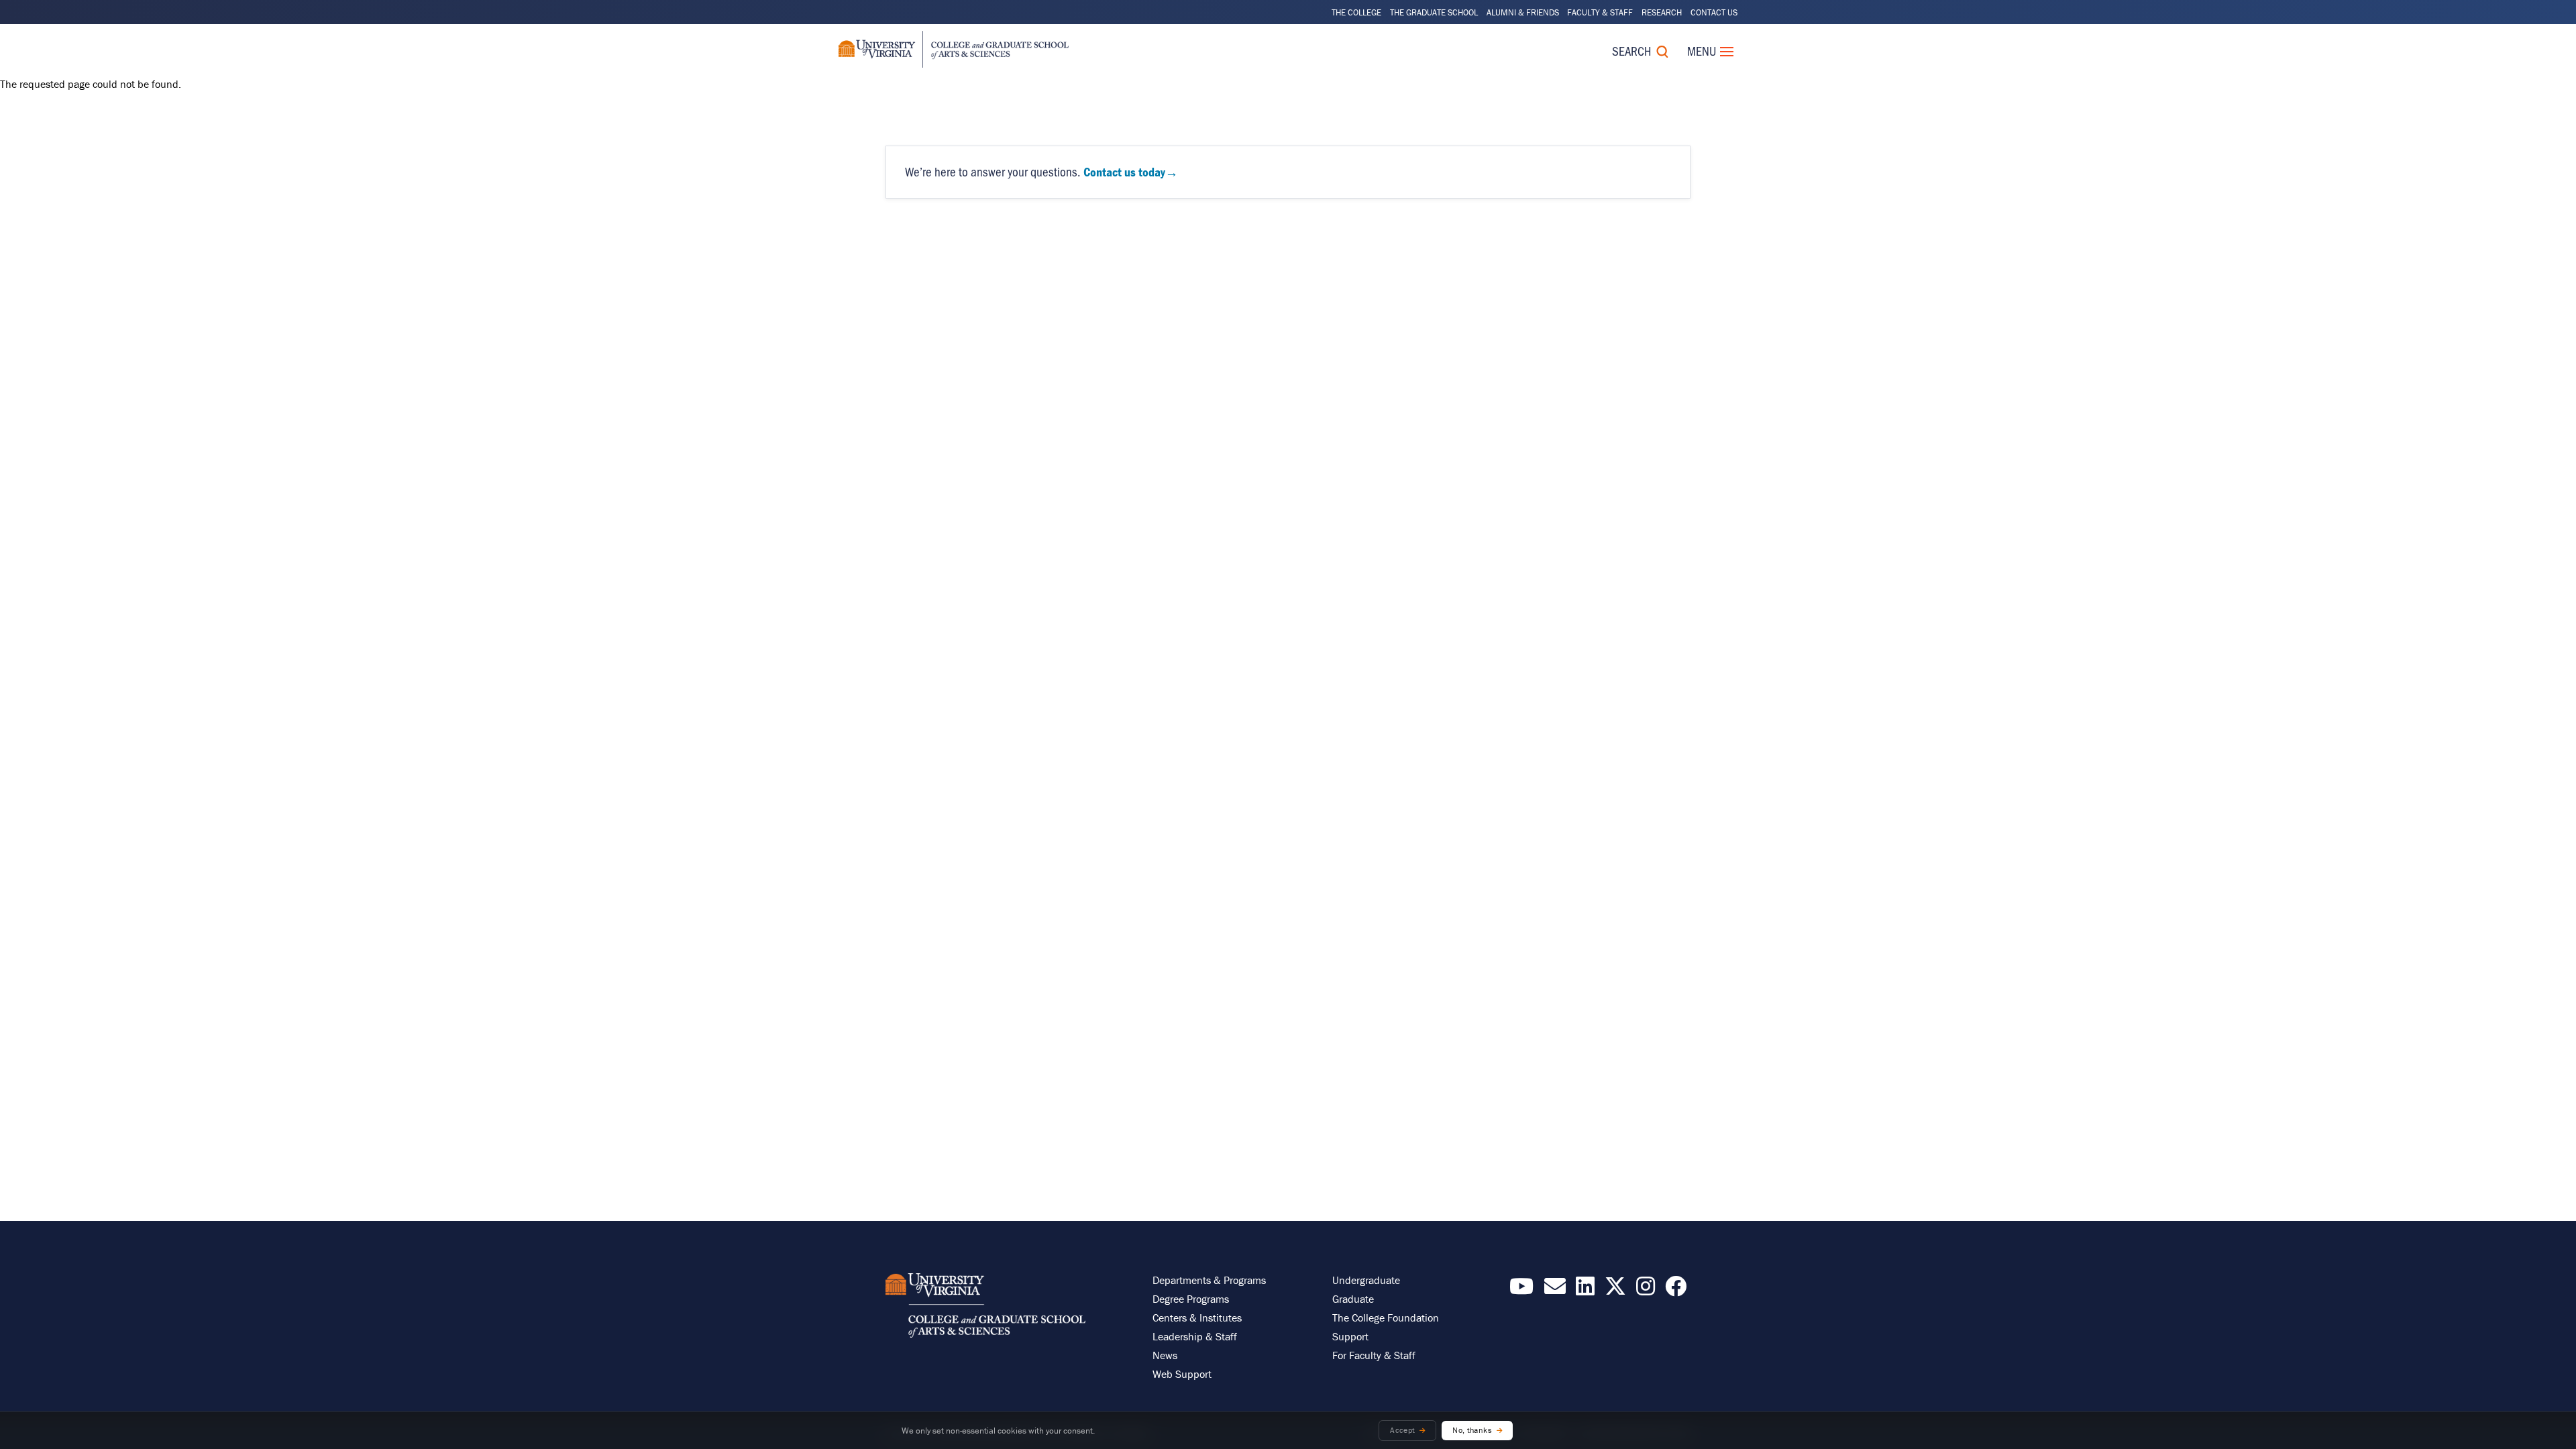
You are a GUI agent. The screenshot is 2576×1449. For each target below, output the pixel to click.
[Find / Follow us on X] (1615, 1290)
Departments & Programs (1209, 1280)
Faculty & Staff (1600, 12)
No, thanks (1472, 1430)
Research (1662, 12)
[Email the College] (1555, 1290)
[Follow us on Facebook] (1676, 1290)
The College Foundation (1386, 1318)
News (1165, 1355)
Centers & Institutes (1197, 1318)
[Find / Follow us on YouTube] (1521, 1290)
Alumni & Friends (1523, 12)
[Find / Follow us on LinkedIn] (1585, 1290)
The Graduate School (1434, 12)
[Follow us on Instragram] (1646, 1290)
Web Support (1182, 1374)
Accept (1402, 1430)
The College (1356, 12)
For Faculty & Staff (1374, 1355)
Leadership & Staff (1195, 1336)
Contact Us (1714, 12)
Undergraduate (1366, 1280)
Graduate (1353, 1299)
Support (1350, 1336)
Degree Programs (1191, 1299)
